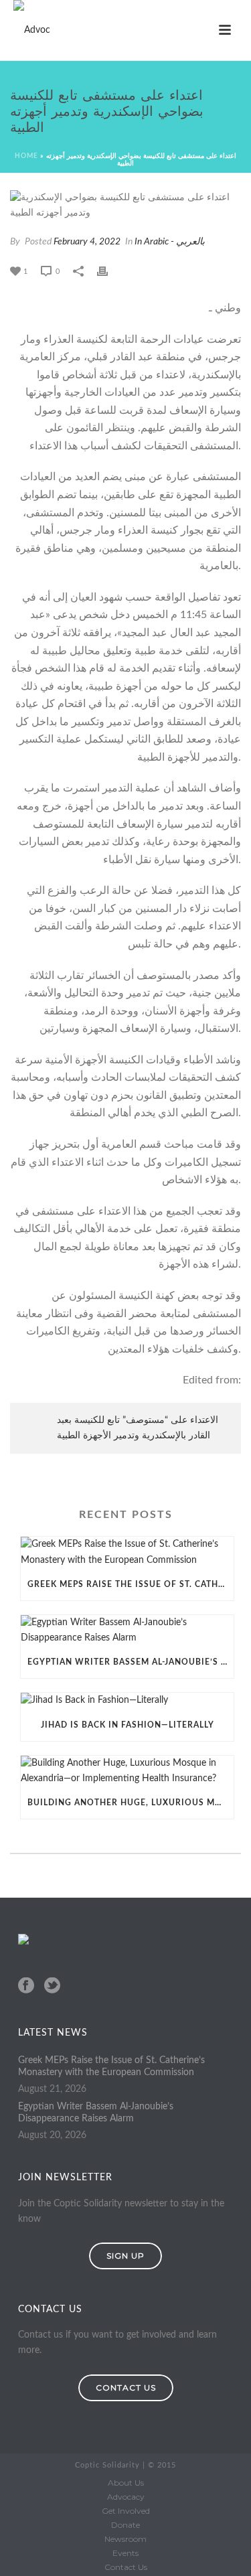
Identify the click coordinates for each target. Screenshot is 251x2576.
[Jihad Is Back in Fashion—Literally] (127, 1700)
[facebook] (26, 1986)
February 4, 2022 (87, 242)
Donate (125, 2525)
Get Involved (126, 2511)
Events (125, 2553)
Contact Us (126, 2567)
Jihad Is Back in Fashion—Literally (128, 1725)
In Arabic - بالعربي (170, 242)
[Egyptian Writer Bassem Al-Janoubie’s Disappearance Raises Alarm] (127, 1631)
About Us (126, 2483)
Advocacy (126, 2497)
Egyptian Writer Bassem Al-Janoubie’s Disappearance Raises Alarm (131, 1662)
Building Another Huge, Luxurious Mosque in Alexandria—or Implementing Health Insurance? (131, 1803)
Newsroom (125, 2539)
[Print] (109, 272)
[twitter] (52, 1986)
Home (26, 156)
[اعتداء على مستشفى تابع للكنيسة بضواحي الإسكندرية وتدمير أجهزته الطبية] (125, 206)
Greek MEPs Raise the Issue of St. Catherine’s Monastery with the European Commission (131, 1584)
